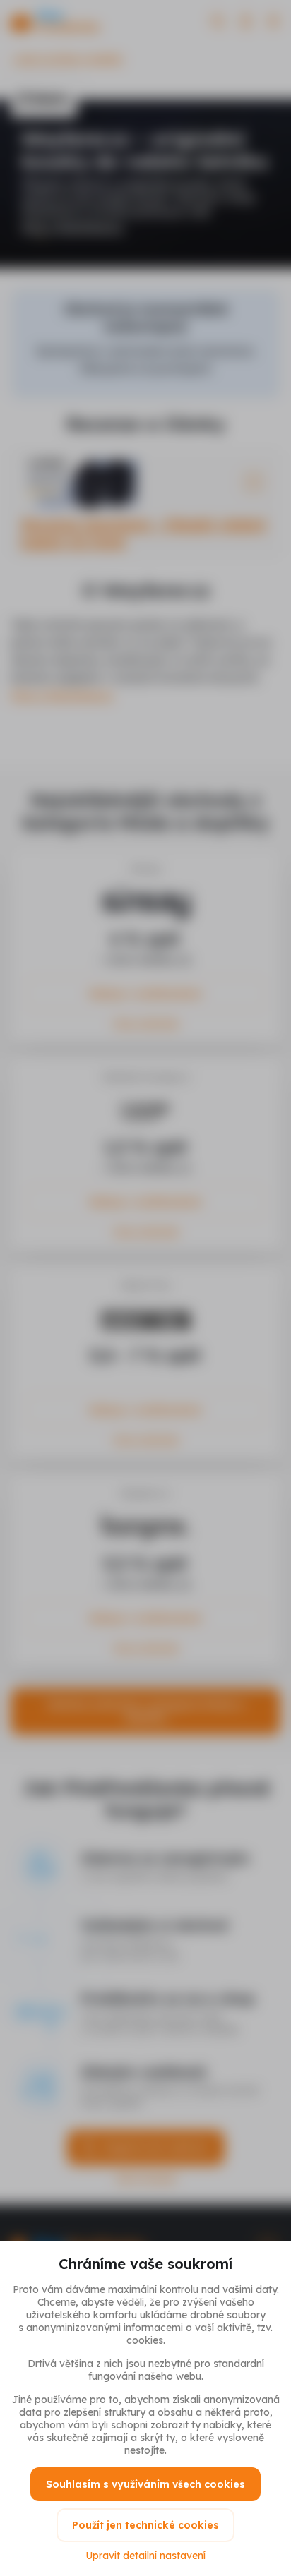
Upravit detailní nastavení (145, 2556)
